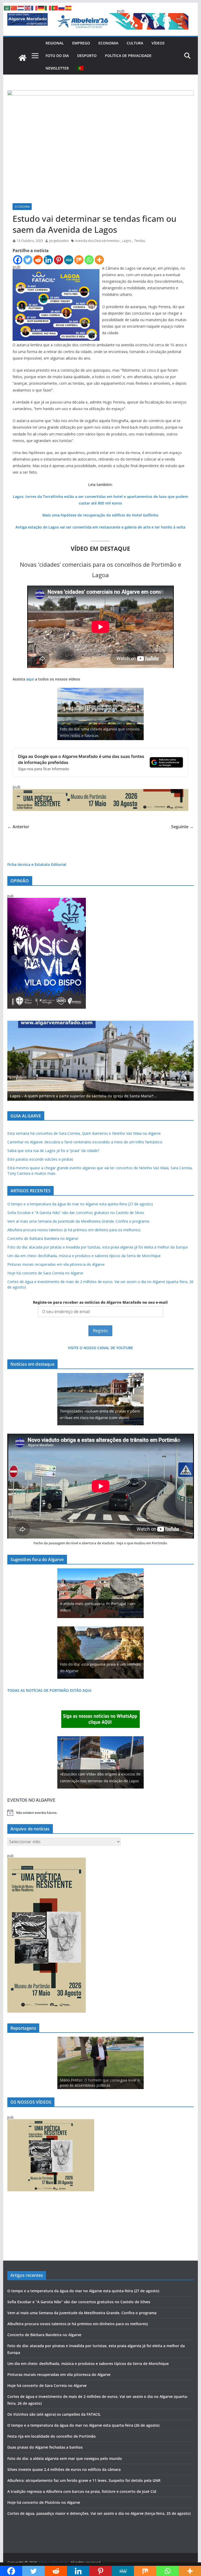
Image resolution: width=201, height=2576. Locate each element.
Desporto (87, 56)
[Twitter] (28, 260)
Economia (108, 43)
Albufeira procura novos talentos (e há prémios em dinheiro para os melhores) (74, 1230)
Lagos (127, 241)
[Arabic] (7, 8)
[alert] (101, 1813)
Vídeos (158, 43)
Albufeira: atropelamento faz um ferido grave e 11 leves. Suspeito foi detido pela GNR (84, 2480)
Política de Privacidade (128, 56)
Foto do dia (57, 56)
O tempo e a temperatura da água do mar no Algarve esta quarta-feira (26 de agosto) (83, 2425)
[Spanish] (69, 8)
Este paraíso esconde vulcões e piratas (40, 1159)
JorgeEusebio (59, 241)
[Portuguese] (81, 68)
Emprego (81, 43)
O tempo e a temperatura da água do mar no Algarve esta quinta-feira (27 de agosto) (80, 1204)
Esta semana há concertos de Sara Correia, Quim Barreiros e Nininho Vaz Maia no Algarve (84, 1133)
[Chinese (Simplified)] (14, 8)
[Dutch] (21, 8)
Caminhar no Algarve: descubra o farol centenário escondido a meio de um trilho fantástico (85, 1142)
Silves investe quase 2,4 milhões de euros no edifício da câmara (64, 2469)
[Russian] (62, 8)
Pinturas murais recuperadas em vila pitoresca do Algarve (56, 1264)
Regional (55, 43)
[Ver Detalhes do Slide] (101, 1061)
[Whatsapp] (89, 260)
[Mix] (79, 260)
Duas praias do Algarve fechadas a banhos (45, 2447)
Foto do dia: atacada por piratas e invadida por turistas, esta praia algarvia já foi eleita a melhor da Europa (97, 1247)
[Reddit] (38, 260)
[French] (35, 8)
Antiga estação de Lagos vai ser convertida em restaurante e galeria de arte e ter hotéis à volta (100, 527)
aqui (30, 679)
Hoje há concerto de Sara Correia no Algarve (45, 1273)
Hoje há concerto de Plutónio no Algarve (44, 2502)
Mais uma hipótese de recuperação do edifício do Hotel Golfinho (100, 515)
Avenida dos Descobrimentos (97, 241)
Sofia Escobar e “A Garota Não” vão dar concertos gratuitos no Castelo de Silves (76, 1213)
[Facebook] (18, 260)
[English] (28, 8)
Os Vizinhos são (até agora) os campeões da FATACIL (54, 2414)
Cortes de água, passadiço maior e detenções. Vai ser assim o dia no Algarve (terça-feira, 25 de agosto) (99, 2513)
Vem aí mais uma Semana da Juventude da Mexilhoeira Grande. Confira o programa (78, 1221)
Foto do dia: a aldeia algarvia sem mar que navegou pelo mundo (65, 2458)
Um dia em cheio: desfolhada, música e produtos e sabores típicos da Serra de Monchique (84, 1256)
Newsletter (57, 68)
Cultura (135, 43)
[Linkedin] (48, 260)
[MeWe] (69, 260)
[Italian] (48, 8)
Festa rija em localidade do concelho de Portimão (52, 2436)
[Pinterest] (58, 260)
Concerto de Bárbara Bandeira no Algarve (43, 1238)
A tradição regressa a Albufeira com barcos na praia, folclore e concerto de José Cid (82, 2491)
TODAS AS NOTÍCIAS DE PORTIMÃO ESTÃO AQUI (49, 1690)
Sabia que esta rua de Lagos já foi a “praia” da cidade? (53, 1151)
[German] (41, 8)
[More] (99, 260)
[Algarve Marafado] (23, 58)
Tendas (139, 241)
